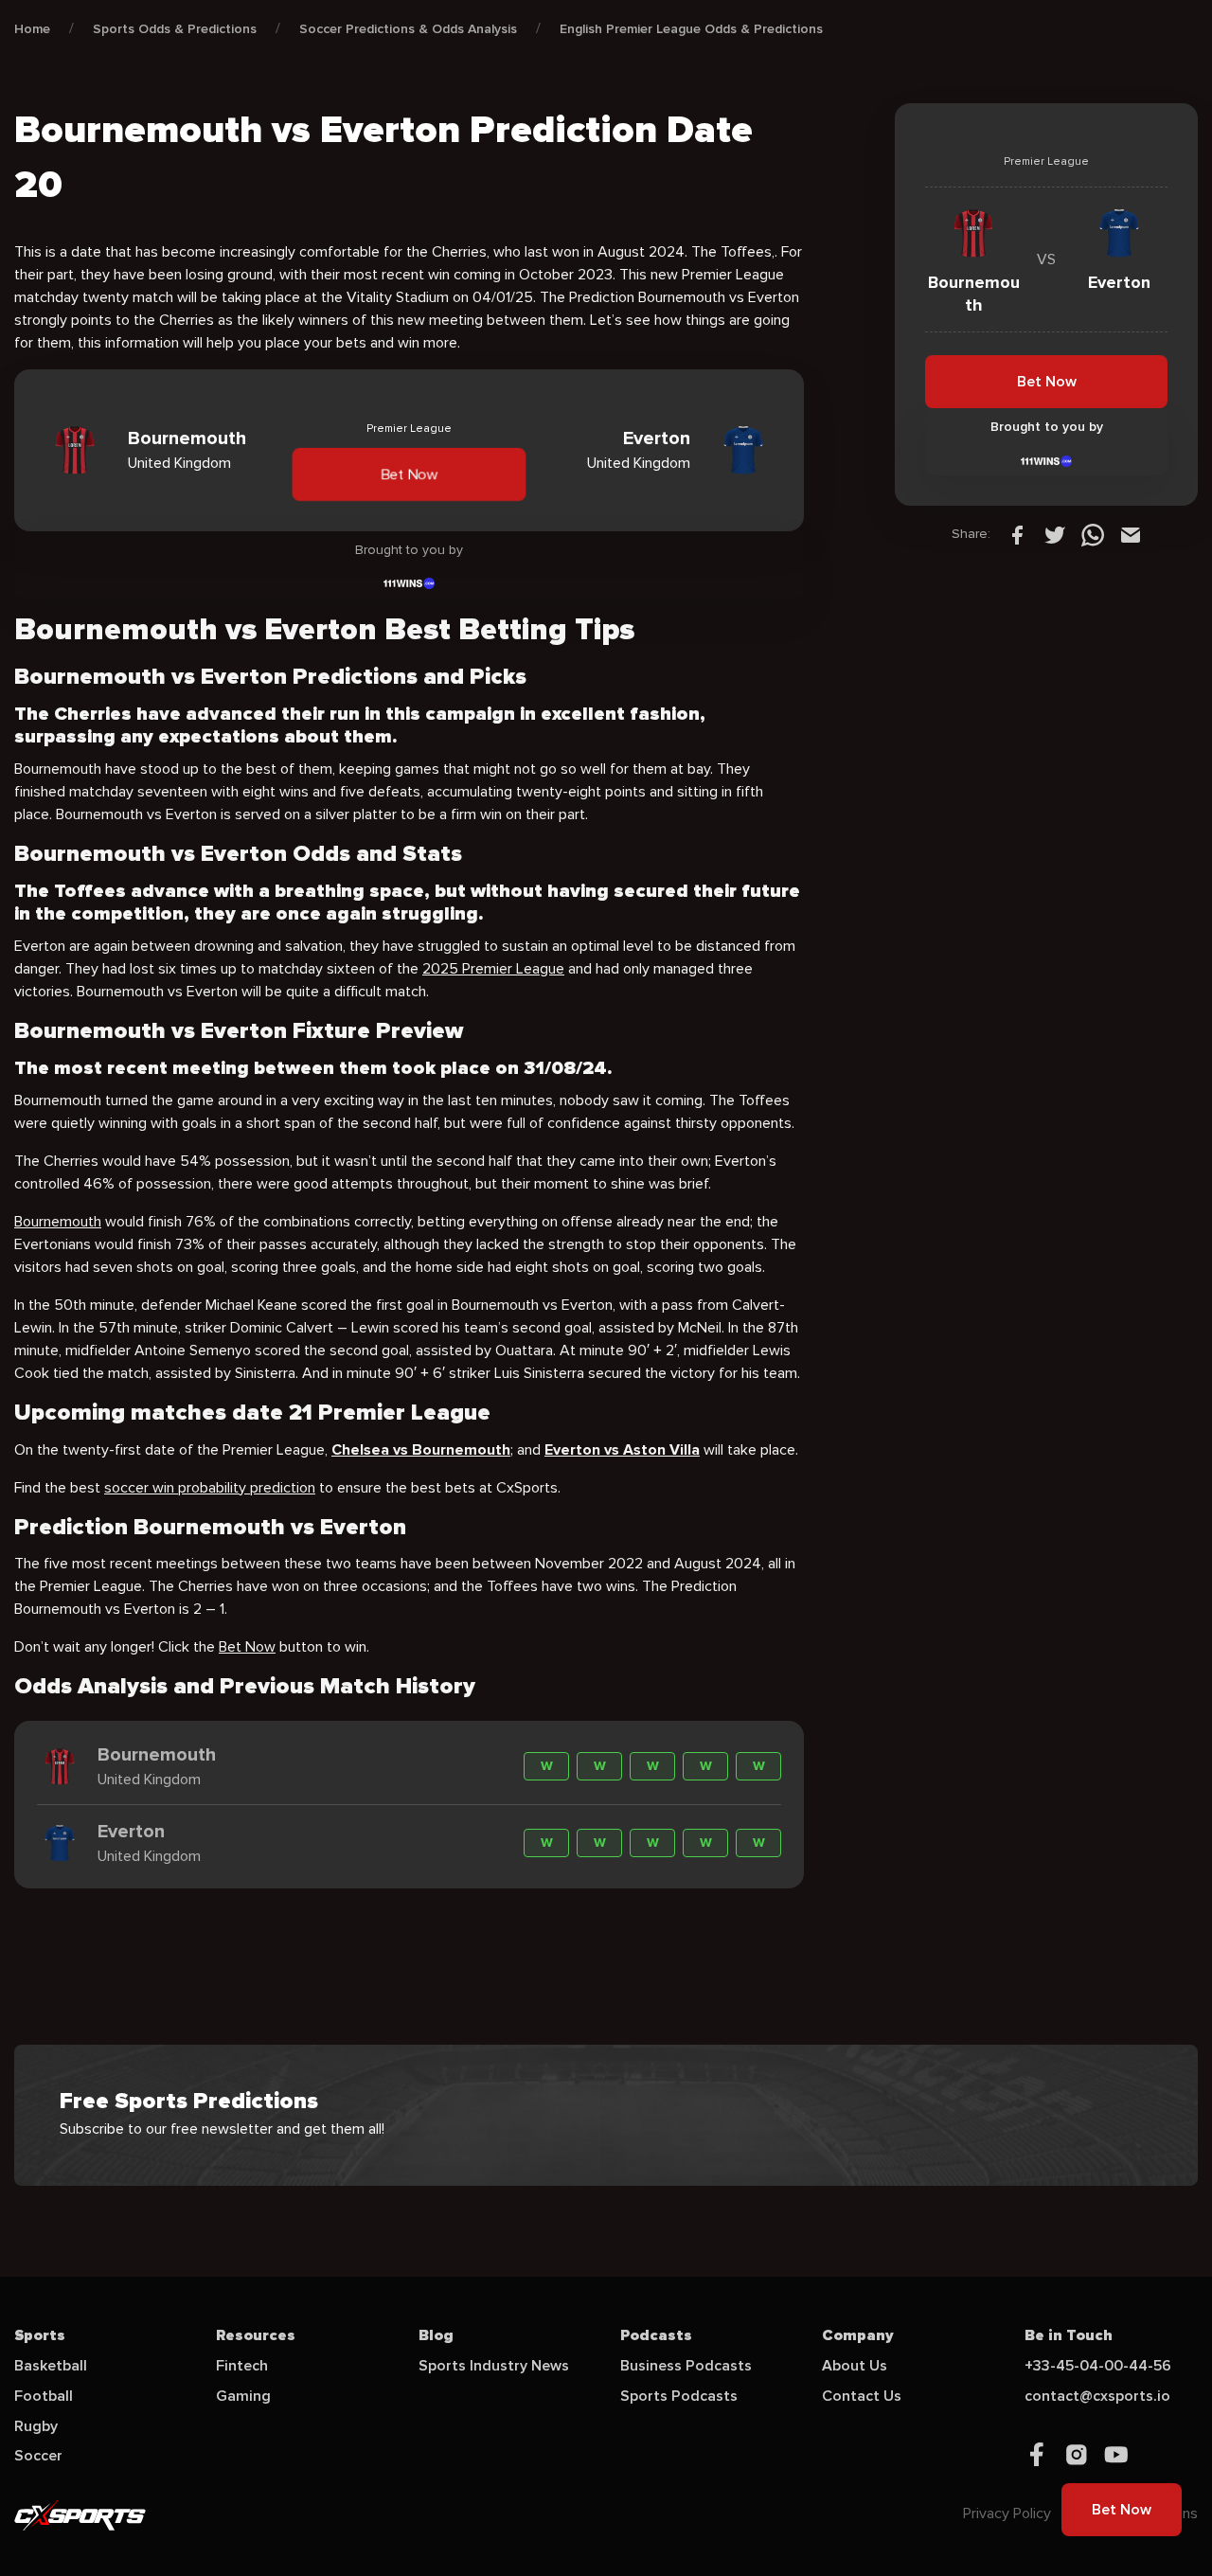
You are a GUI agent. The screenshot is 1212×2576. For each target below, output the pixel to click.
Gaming (243, 2396)
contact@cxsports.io (1097, 2396)
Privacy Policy (1007, 2513)
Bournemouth (58, 1222)
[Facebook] (1017, 534)
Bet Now (409, 474)
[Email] (1131, 534)
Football (44, 2396)
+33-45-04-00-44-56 (1098, 2366)
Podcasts (656, 2335)
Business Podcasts (686, 2366)
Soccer (38, 2456)
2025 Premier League (493, 969)
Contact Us (862, 2396)
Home (32, 29)
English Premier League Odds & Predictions (691, 29)
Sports (40, 2335)
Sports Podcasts (679, 2396)
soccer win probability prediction (210, 1488)
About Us (855, 2366)
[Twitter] (1055, 534)
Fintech (242, 2366)
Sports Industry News (494, 2366)
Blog (436, 2335)
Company (858, 2335)
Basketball (51, 2366)
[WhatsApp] (1093, 534)
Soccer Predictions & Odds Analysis (408, 29)
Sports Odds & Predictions (175, 29)
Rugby (36, 2426)
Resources (256, 2335)
